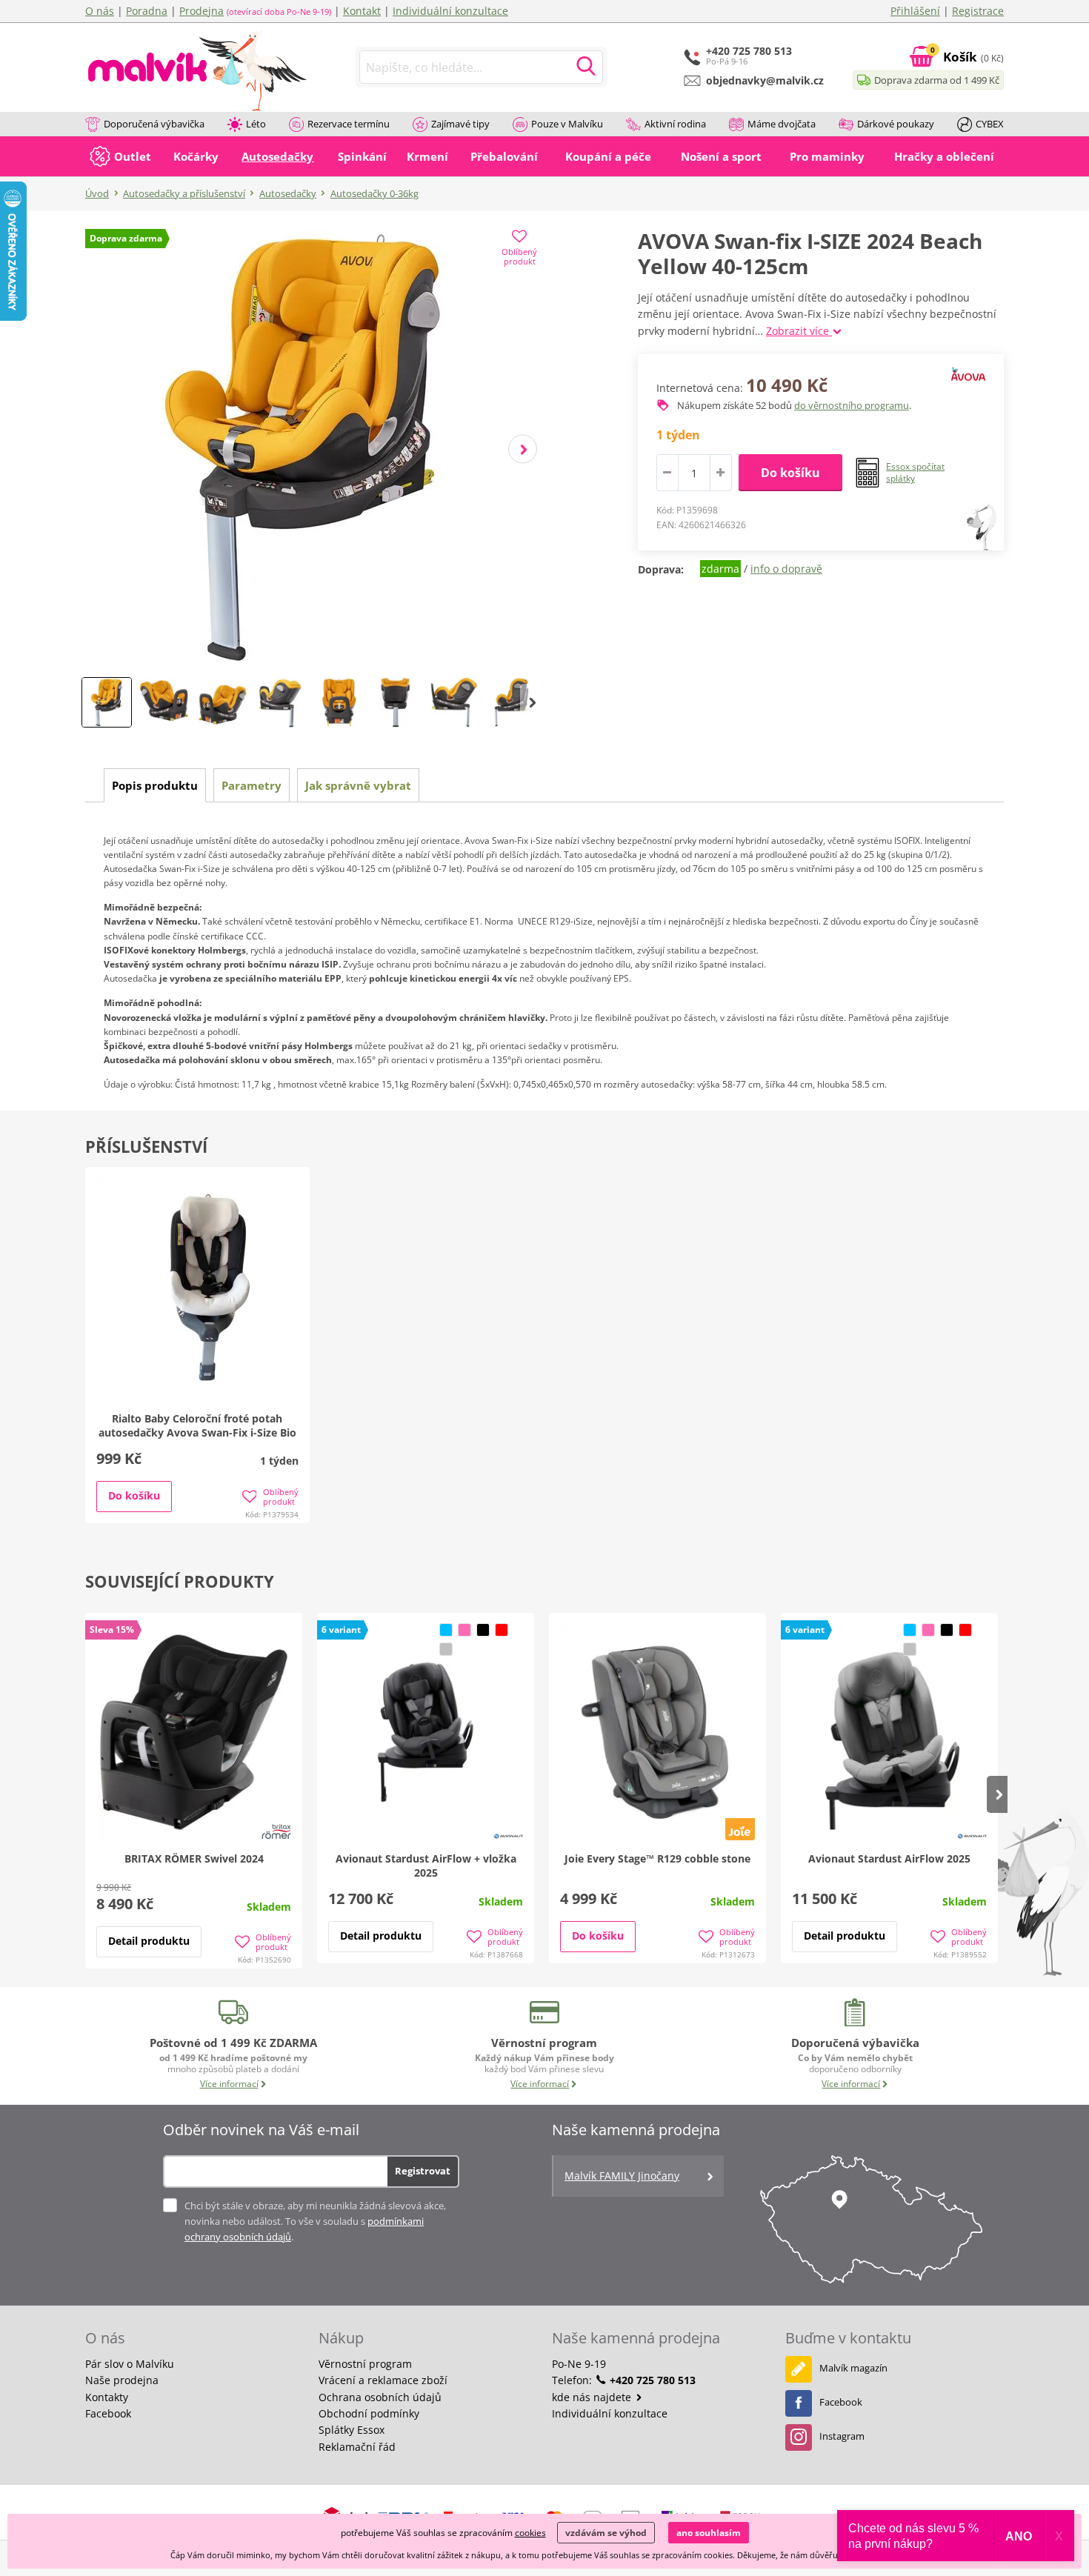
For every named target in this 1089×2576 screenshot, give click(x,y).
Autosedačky (288, 193)
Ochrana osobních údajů (380, 2397)
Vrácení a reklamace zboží (383, 2380)
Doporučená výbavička (154, 124)
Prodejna (202, 11)
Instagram (842, 2436)
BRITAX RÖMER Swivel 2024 (194, 1858)
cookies (530, 2533)
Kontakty (107, 2397)
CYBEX (990, 124)
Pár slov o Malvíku (130, 2364)
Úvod (97, 193)
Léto (256, 124)
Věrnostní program (365, 2364)
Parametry (252, 785)
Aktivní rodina (675, 124)
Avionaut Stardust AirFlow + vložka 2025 (426, 1866)
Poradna (147, 11)
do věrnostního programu (852, 405)
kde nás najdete (593, 2397)
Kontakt (362, 11)
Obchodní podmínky (369, 2413)
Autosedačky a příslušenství (184, 193)
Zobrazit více (799, 331)
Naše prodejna (122, 2380)
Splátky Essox (352, 2430)
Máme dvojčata (782, 124)
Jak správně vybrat (358, 785)
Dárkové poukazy (896, 124)
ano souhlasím (709, 2533)
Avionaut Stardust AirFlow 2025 (889, 1858)
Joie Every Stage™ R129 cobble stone (657, 1858)
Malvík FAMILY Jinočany (622, 2176)
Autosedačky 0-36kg (374, 193)
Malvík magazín (853, 2368)
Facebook (108, 2413)
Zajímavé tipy (460, 124)
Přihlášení (915, 11)
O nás (100, 11)
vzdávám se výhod (606, 2533)
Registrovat (423, 2171)
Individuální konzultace (450, 11)
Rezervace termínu (349, 124)
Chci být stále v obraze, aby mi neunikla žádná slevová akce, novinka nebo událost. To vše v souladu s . (315, 2221)
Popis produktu (155, 785)
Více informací (229, 2084)
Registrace (978, 11)
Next (523, 449)
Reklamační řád (357, 2447)
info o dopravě (786, 569)
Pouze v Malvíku (567, 124)
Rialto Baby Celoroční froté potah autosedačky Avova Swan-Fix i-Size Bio (197, 1425)
